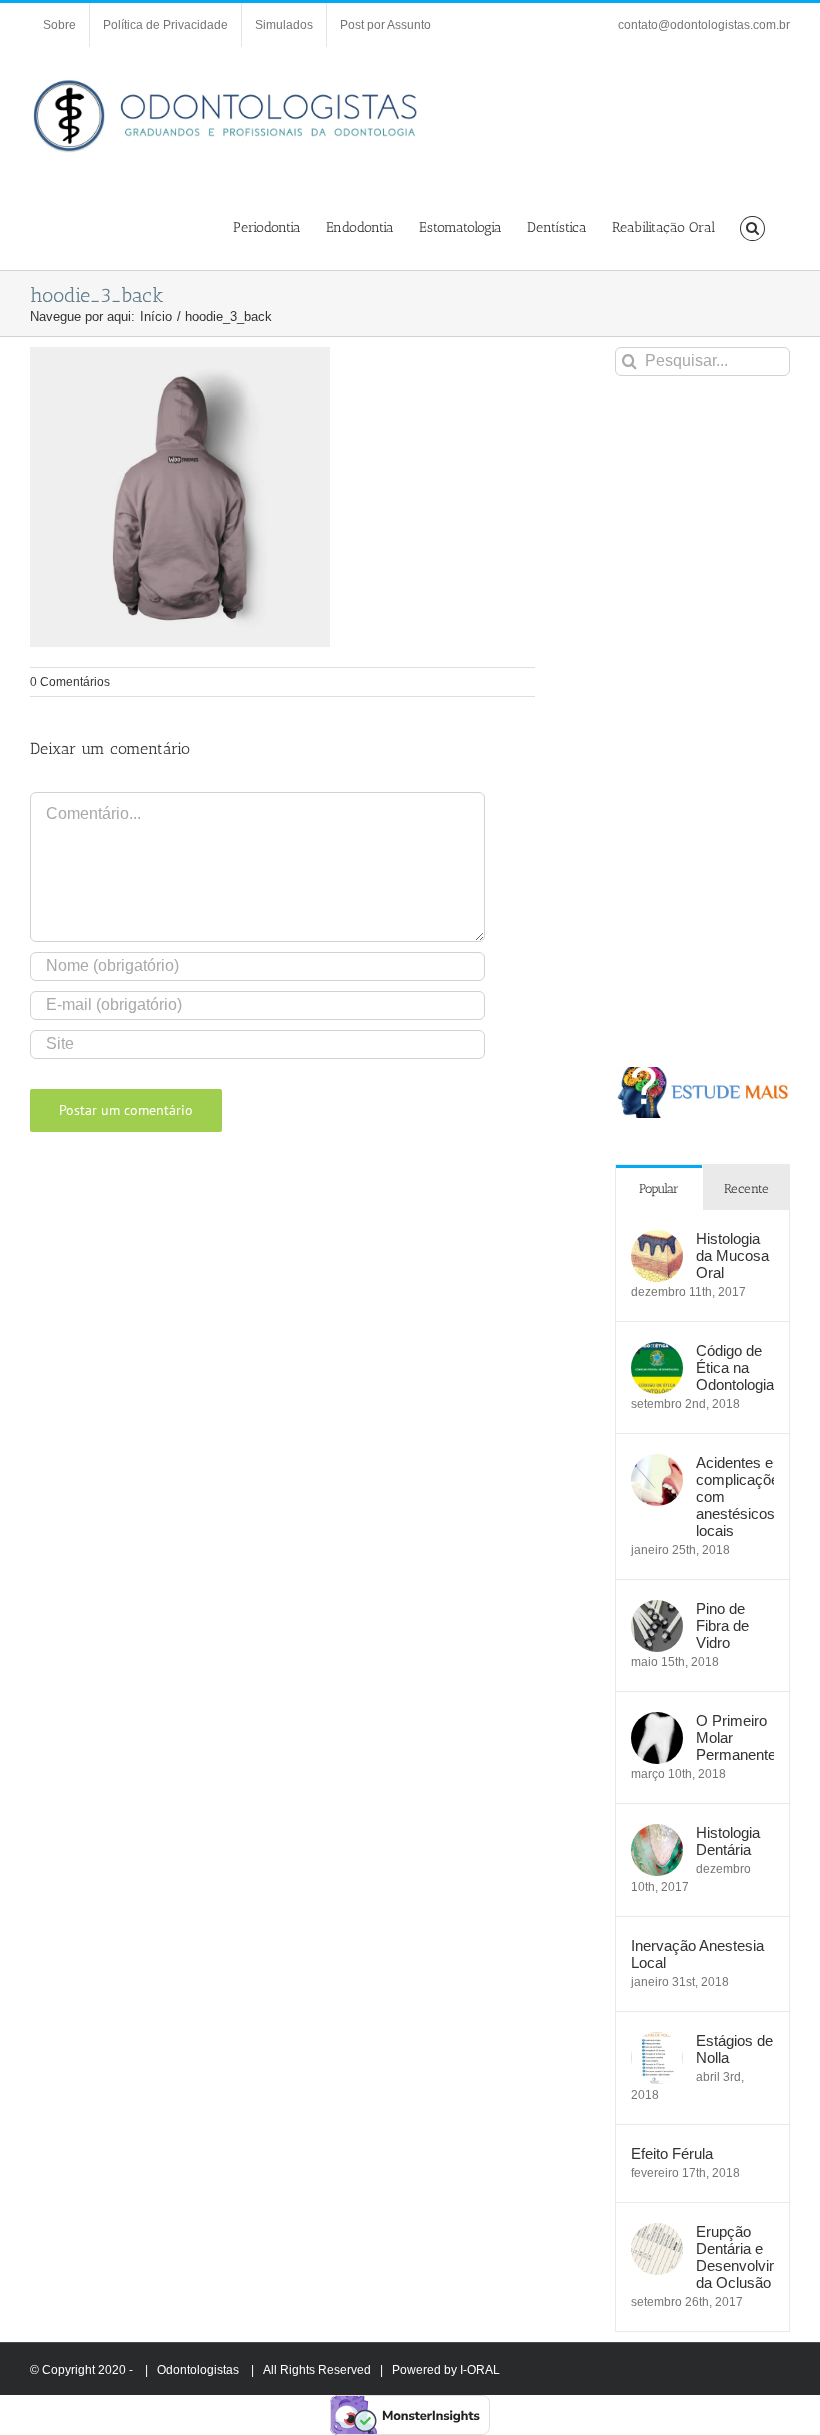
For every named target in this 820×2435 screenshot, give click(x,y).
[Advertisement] (702, 721)
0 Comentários (70, 682)
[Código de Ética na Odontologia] (657, 1352)
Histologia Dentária (728, 1841)
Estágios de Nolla (734, 2049)
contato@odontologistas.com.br (704, 25)
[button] (752, 227)
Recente (746, 1188)
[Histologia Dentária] (657, 1834)
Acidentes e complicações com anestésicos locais (735, 1496)
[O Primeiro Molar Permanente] (657, 1722)
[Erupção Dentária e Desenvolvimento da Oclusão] (657, 2233)
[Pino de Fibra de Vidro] (657, 1610)
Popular (659, 1188)
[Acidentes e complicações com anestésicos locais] (657, 1464)
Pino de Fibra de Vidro (722, 1625)
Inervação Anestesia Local (697, 1954)
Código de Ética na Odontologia (735, 1367)
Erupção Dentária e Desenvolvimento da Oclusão (735, 2257)
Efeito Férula (672, 2153)
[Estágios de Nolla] (657, 2042)
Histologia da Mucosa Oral (732, 1255)
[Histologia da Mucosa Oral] (657, 1240)
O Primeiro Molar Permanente (735, 1737)
